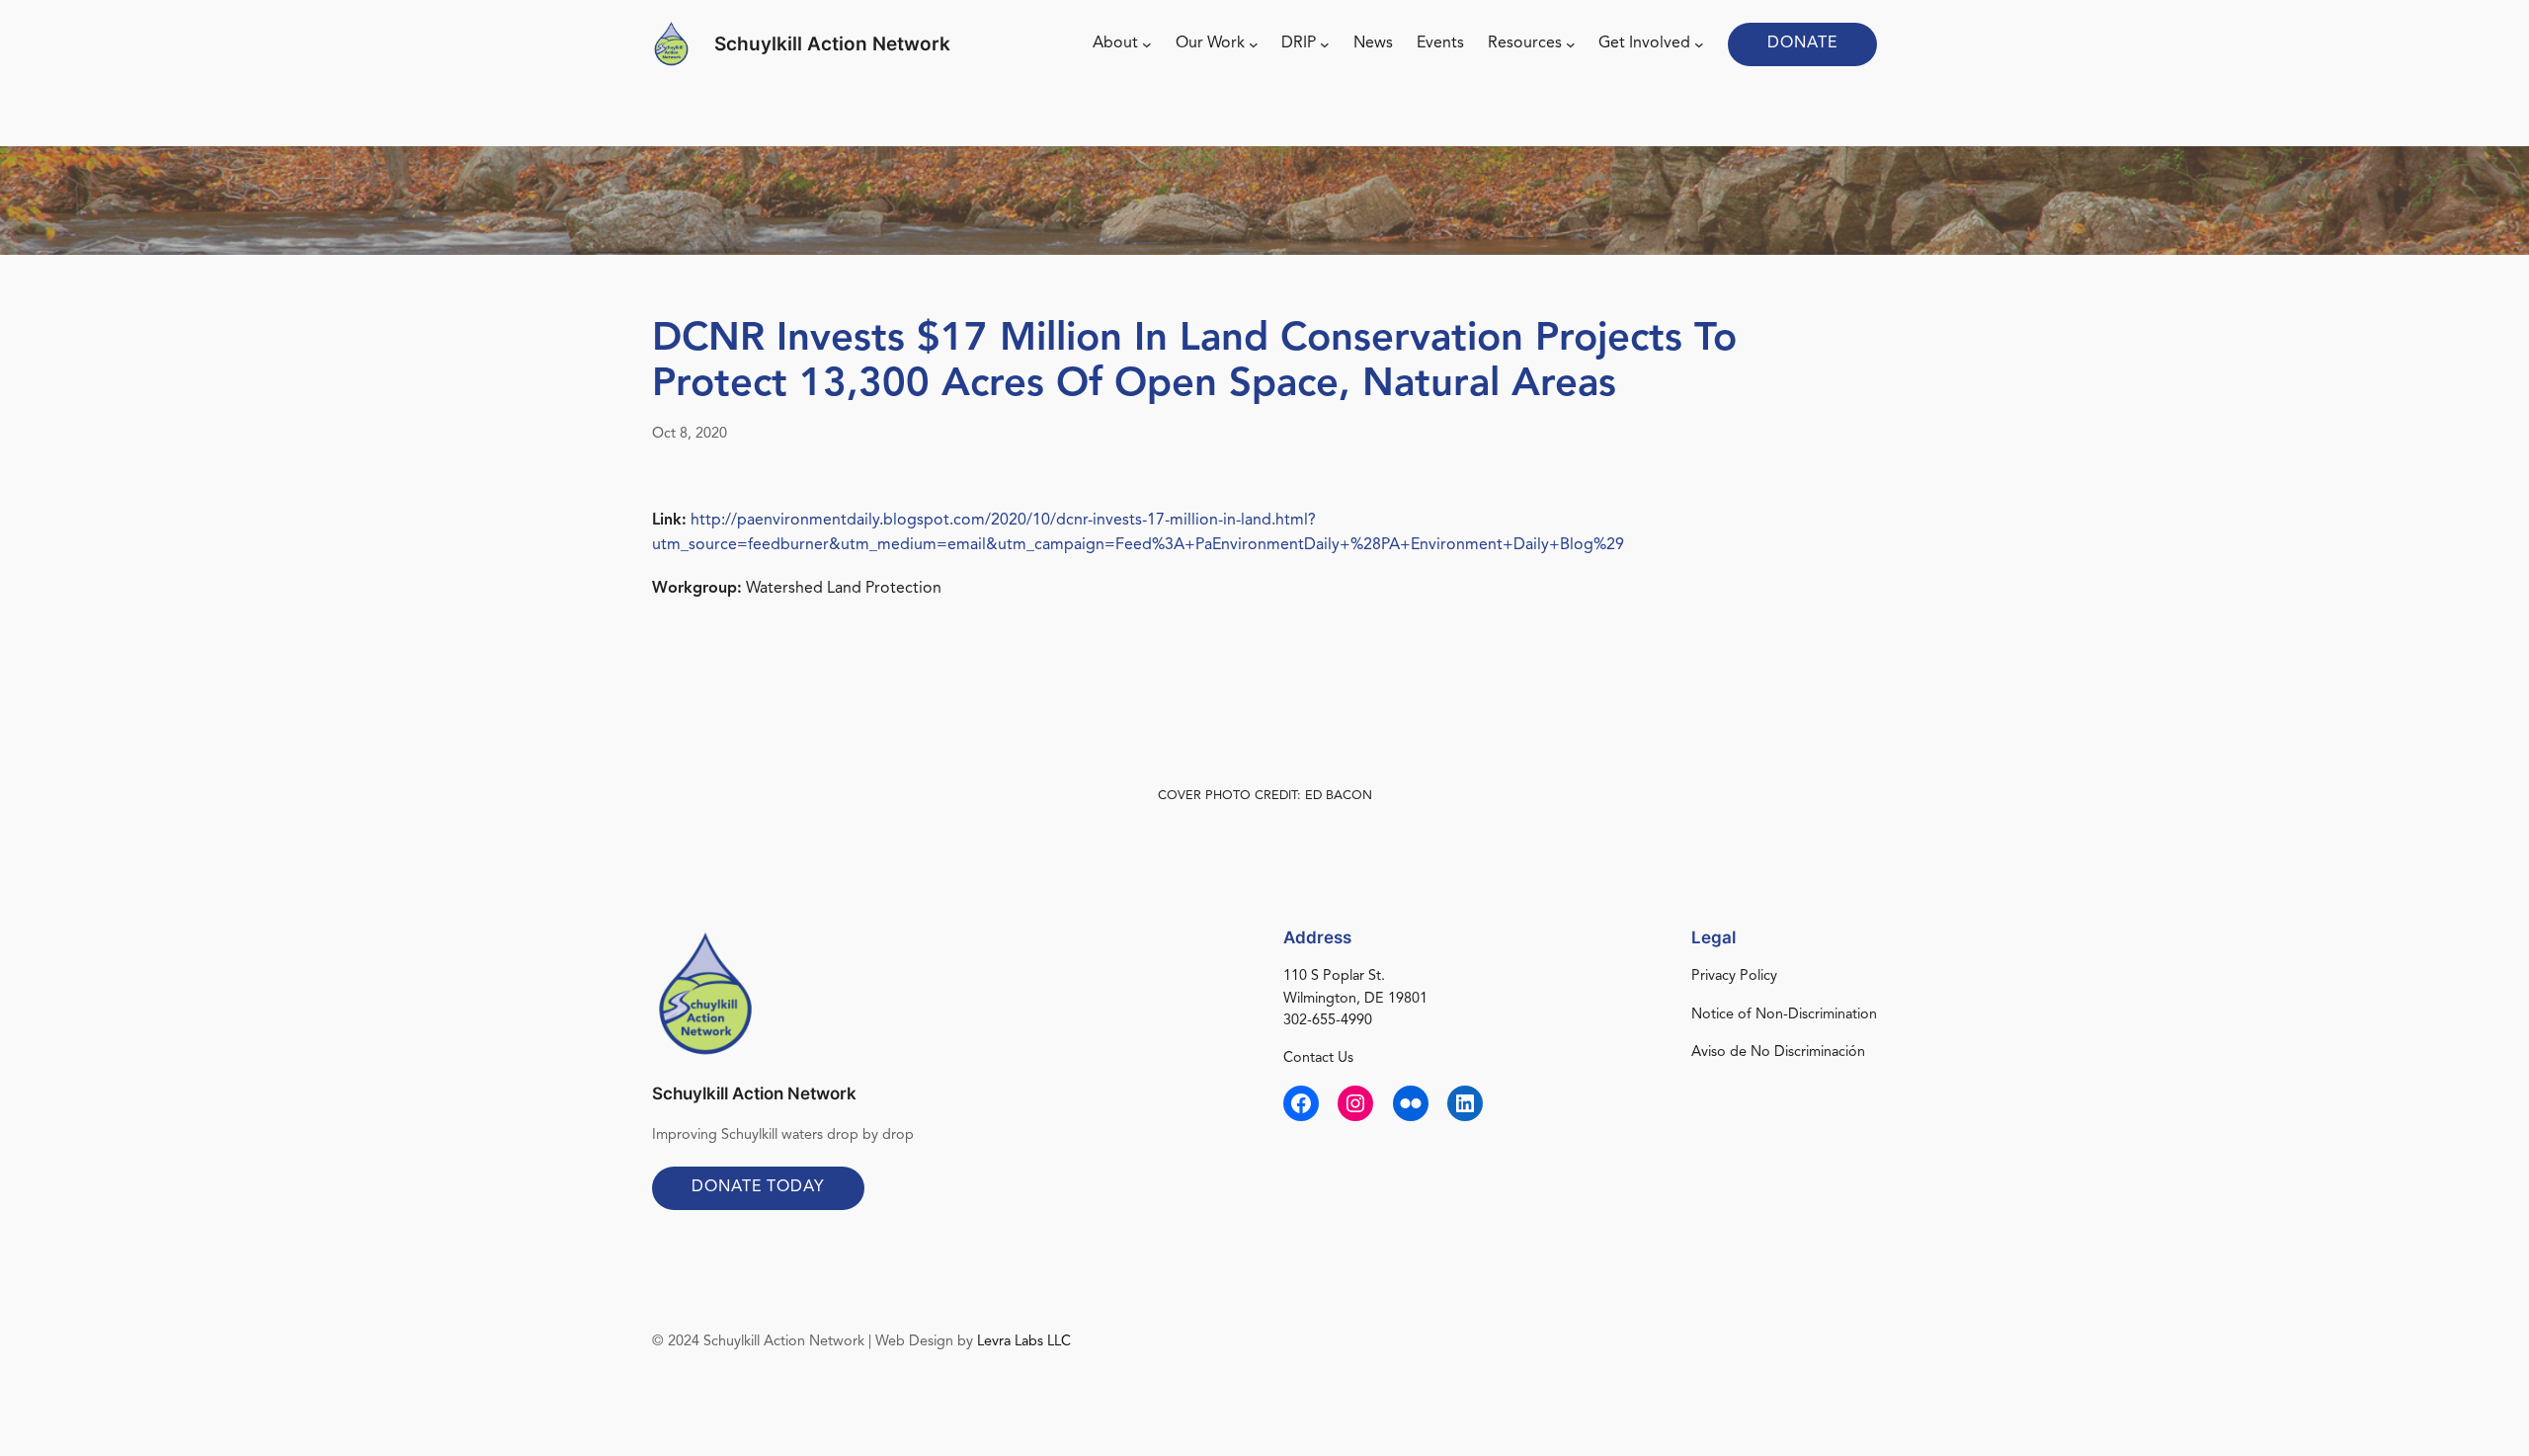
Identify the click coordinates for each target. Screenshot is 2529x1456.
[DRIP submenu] (1325, 44)
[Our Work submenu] (1254, 44)
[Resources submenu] (1571, 44)
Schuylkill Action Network (832, 43)
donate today (758, 1187)
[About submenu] (1147, 44)
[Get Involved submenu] (1699, 44)
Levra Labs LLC (1024, 1342)
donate (1802, 43)
